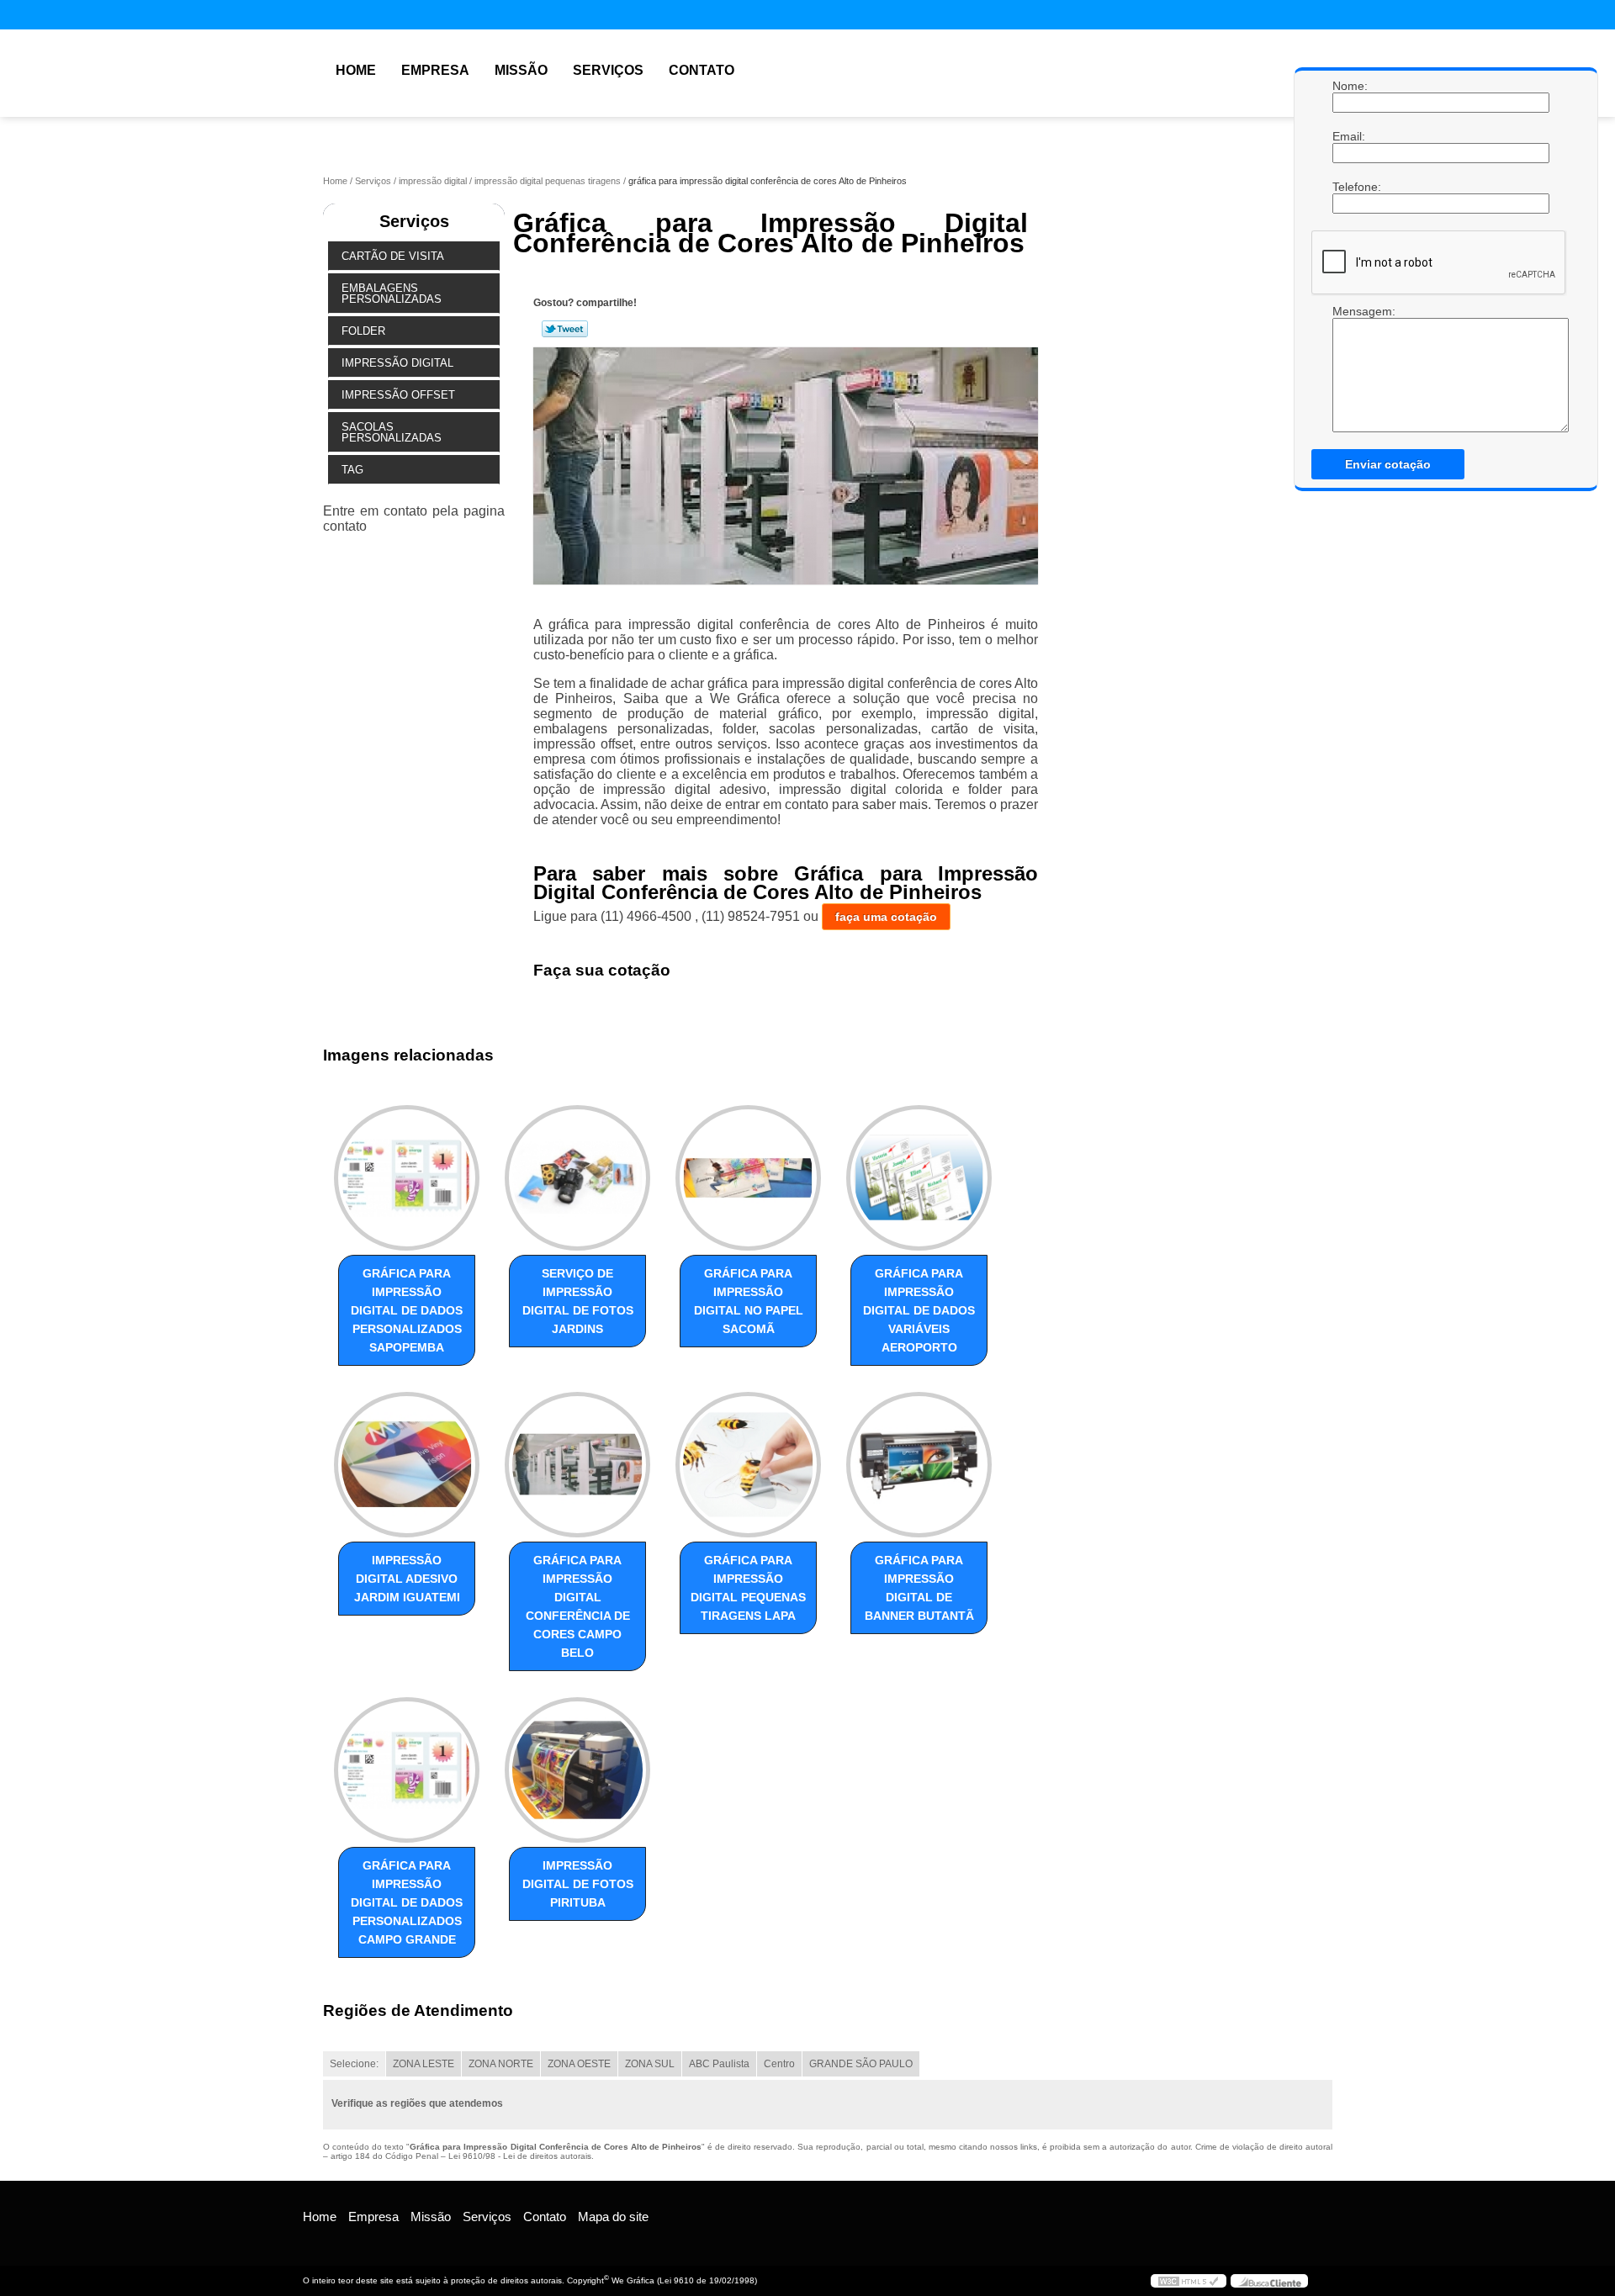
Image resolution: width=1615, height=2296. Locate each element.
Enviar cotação (1388, 464)
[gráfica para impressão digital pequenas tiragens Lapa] (748, 1465)
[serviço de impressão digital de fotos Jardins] (577, 1178)
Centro (779, 2064)
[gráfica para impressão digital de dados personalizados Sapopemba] (407, 1178)
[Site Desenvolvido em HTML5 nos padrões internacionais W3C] (1189, 2281)
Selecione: (354, 2064)
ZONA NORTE (501, 2064)
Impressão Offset (398, 395)
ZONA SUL (650, 2064)
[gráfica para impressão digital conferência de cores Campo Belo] (577, 1465)
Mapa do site (613, 2217)
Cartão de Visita (393, 256)
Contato (702, 70)
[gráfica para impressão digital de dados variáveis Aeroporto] (919, 1178)
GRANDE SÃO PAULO (861, 2064)
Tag (352, 470)
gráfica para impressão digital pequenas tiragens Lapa (748, 1588)
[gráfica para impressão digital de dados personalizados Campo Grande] (407, 1770)
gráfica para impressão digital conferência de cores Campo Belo (578, 1606)
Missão (521, 70)
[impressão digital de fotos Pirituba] (577, 1770)
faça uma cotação (886, 917)
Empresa (435, 70)
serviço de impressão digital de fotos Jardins (578, 1301)
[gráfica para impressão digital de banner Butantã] (919, 1465)
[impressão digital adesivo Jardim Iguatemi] (407, 1465)
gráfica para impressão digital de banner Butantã (919, 1588)
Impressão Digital (397, 363)
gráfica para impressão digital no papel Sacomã (749, 1301)
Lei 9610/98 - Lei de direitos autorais (520, 2156)
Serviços (608, 70)
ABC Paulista (719, 2064)
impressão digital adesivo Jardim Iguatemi (407, 1579)
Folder (363, 331)
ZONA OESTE (579, 2064)
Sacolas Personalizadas (392, 432)
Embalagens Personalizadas (392, 294)
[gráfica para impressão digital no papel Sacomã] (748, 1178)
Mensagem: (1349, 368)
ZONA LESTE (424, 2064)
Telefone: (1349, 187)
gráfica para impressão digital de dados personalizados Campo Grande (407, 1902)
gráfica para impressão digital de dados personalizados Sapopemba (407, 1310)
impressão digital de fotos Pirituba (578, 1884)
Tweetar (565, 329)
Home (356, 70)
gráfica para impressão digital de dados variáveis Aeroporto (919, 1310)
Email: (1349, 136)
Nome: (1349, 86)
